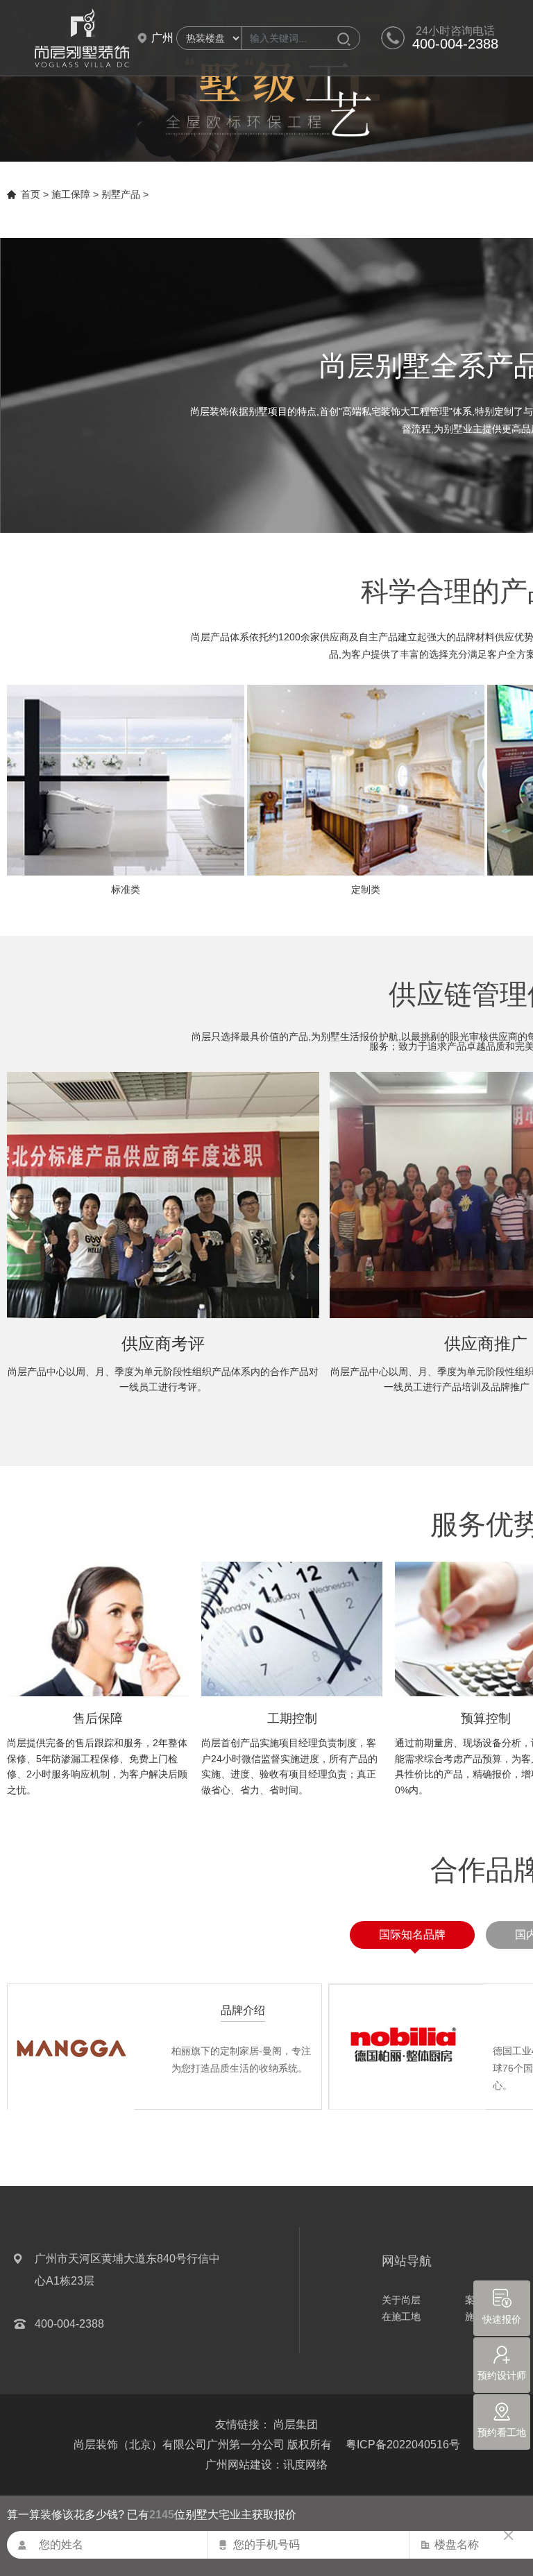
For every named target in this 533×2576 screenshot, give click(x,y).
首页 (31, 194)
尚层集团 (296, 2424)
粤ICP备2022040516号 (403, 2445)
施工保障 (71, 194)
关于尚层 (401, 2300)
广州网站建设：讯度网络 (266, 2465)
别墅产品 (121, 194)
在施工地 (401, 2317)
